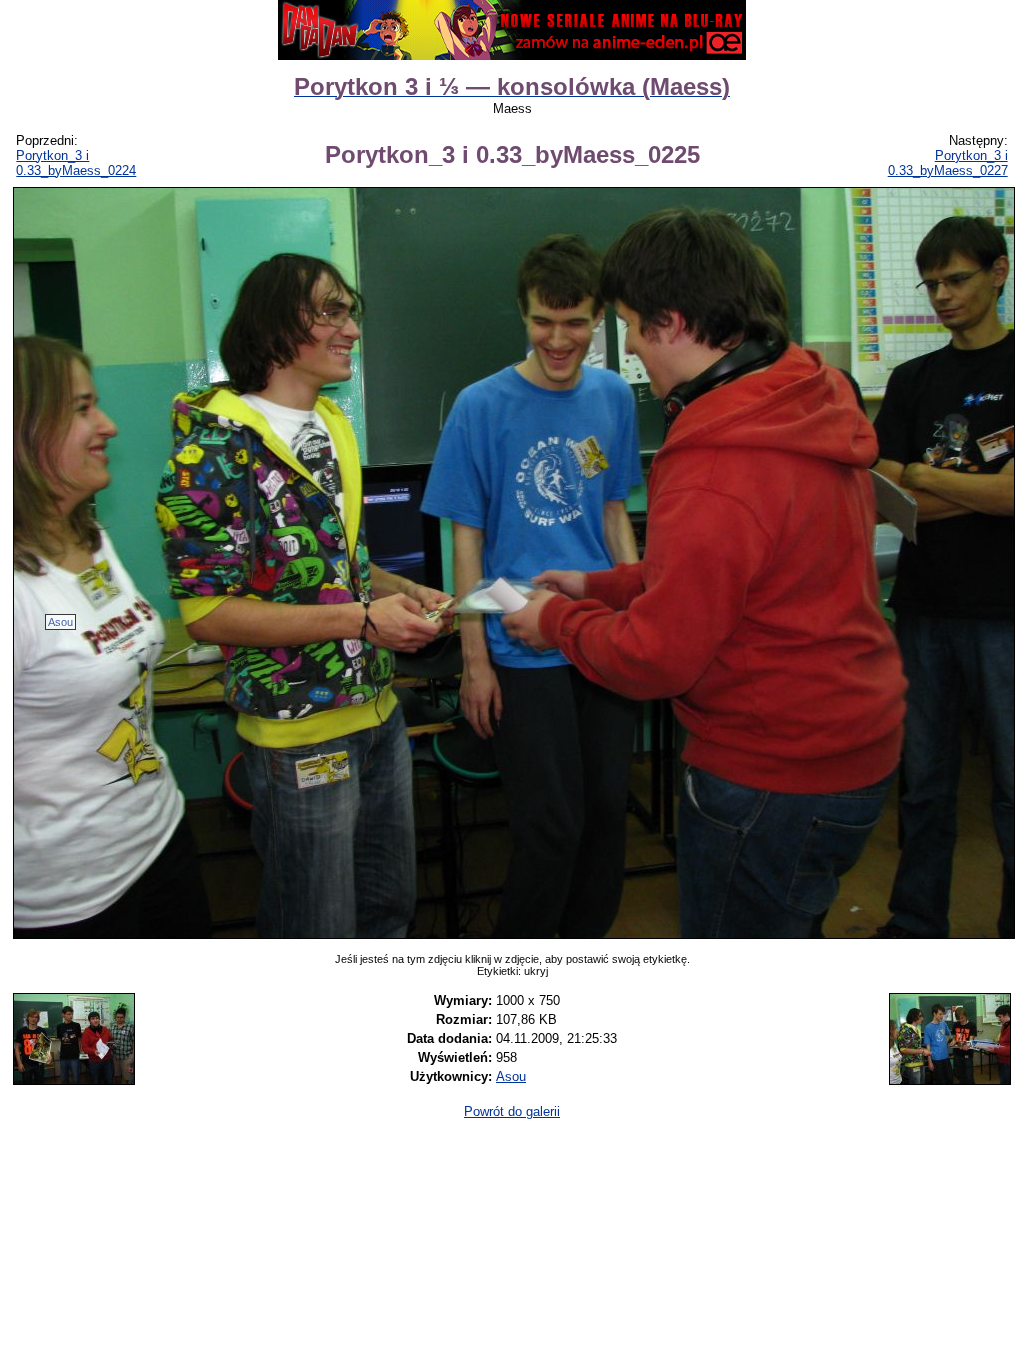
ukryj (536, 971)
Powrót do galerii (512, 1111)
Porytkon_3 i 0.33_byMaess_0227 (948, 163)
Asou (60, 622)
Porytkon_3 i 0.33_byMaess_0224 (76, 163)
